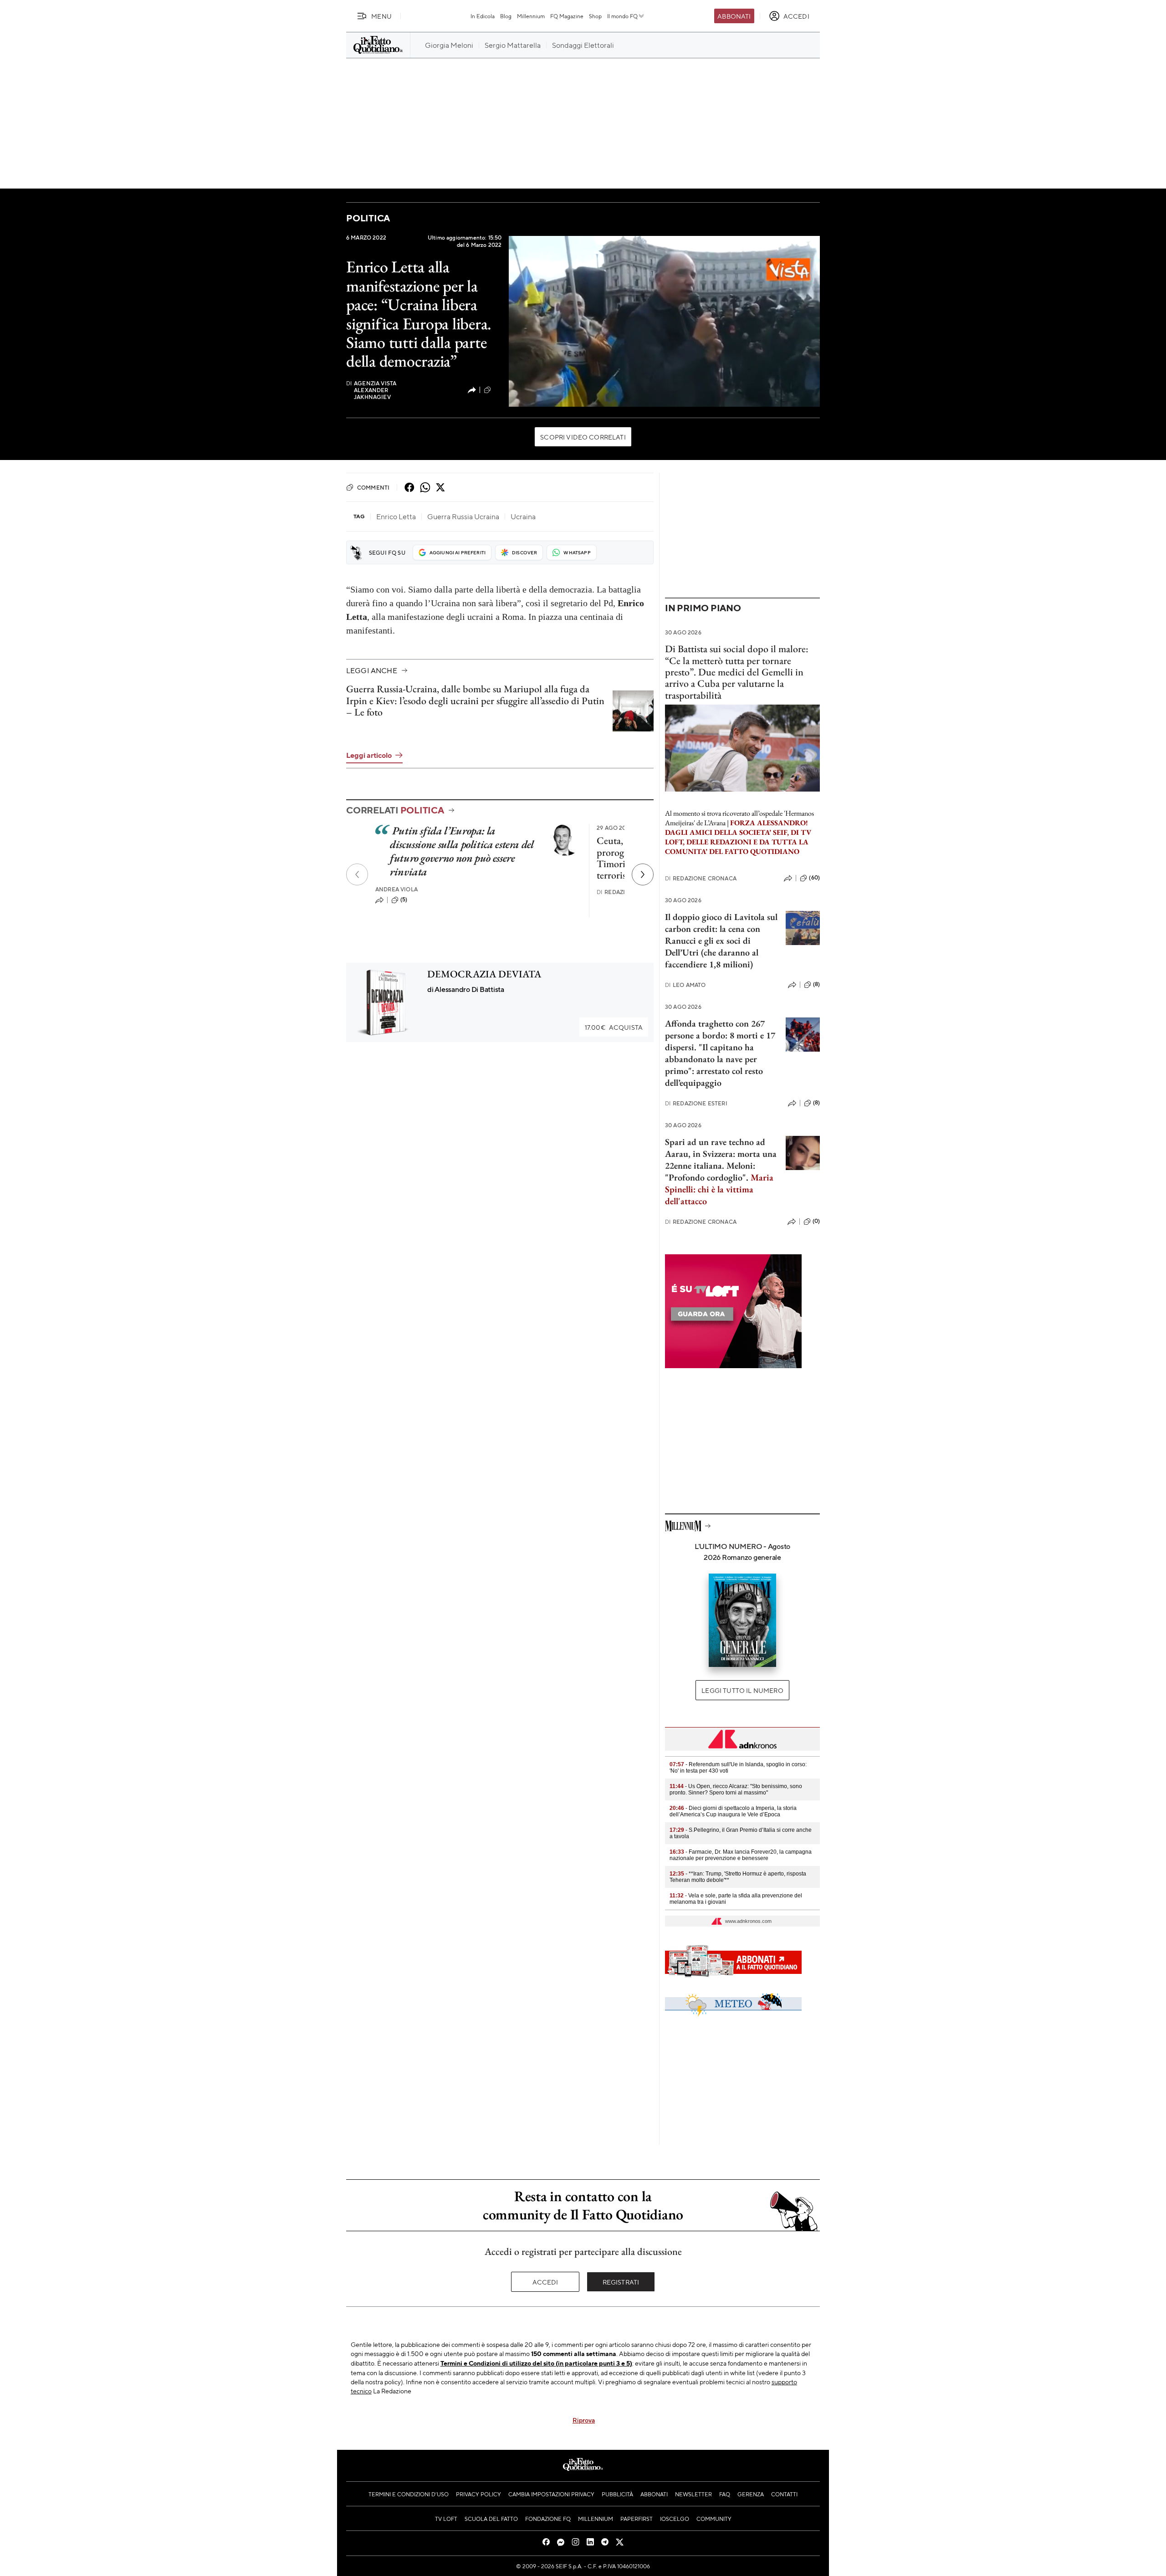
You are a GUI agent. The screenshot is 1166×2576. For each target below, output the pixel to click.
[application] (664, 321)
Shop (595, 16)
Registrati (621, 2282)
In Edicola (483, 16)
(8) (816, 984)
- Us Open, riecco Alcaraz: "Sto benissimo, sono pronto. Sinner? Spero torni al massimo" (736, 1789)
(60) (814, 878)
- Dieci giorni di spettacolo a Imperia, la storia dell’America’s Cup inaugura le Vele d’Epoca (733, 1811)
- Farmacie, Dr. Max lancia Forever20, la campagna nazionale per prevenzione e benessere (741, 1855)
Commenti (373, 487)
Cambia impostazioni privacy (551, 2494)
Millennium (531, 16)
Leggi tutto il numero (742, 1690)
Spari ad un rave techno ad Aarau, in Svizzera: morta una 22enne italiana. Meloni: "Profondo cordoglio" (721, 1160)
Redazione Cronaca (701, 878)
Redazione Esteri (696, 1103)
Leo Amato (685, 985)
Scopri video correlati (583, 437)
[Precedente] (357, 874)
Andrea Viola (396, 889)
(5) (404, 900)
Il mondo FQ (622, 16)
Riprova (584, 2420)
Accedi (545, 2282)
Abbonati (734, 16)
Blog (506, 16)
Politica (368, 218)
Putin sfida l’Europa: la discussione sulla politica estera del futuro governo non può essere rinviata (462, 851)
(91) (497, 389)
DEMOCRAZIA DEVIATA (484, 974)
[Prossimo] (643, 874)
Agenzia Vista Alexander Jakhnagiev (371, 390)
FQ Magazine (567, 16)
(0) (816, 1221)
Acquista (614, 1027)
